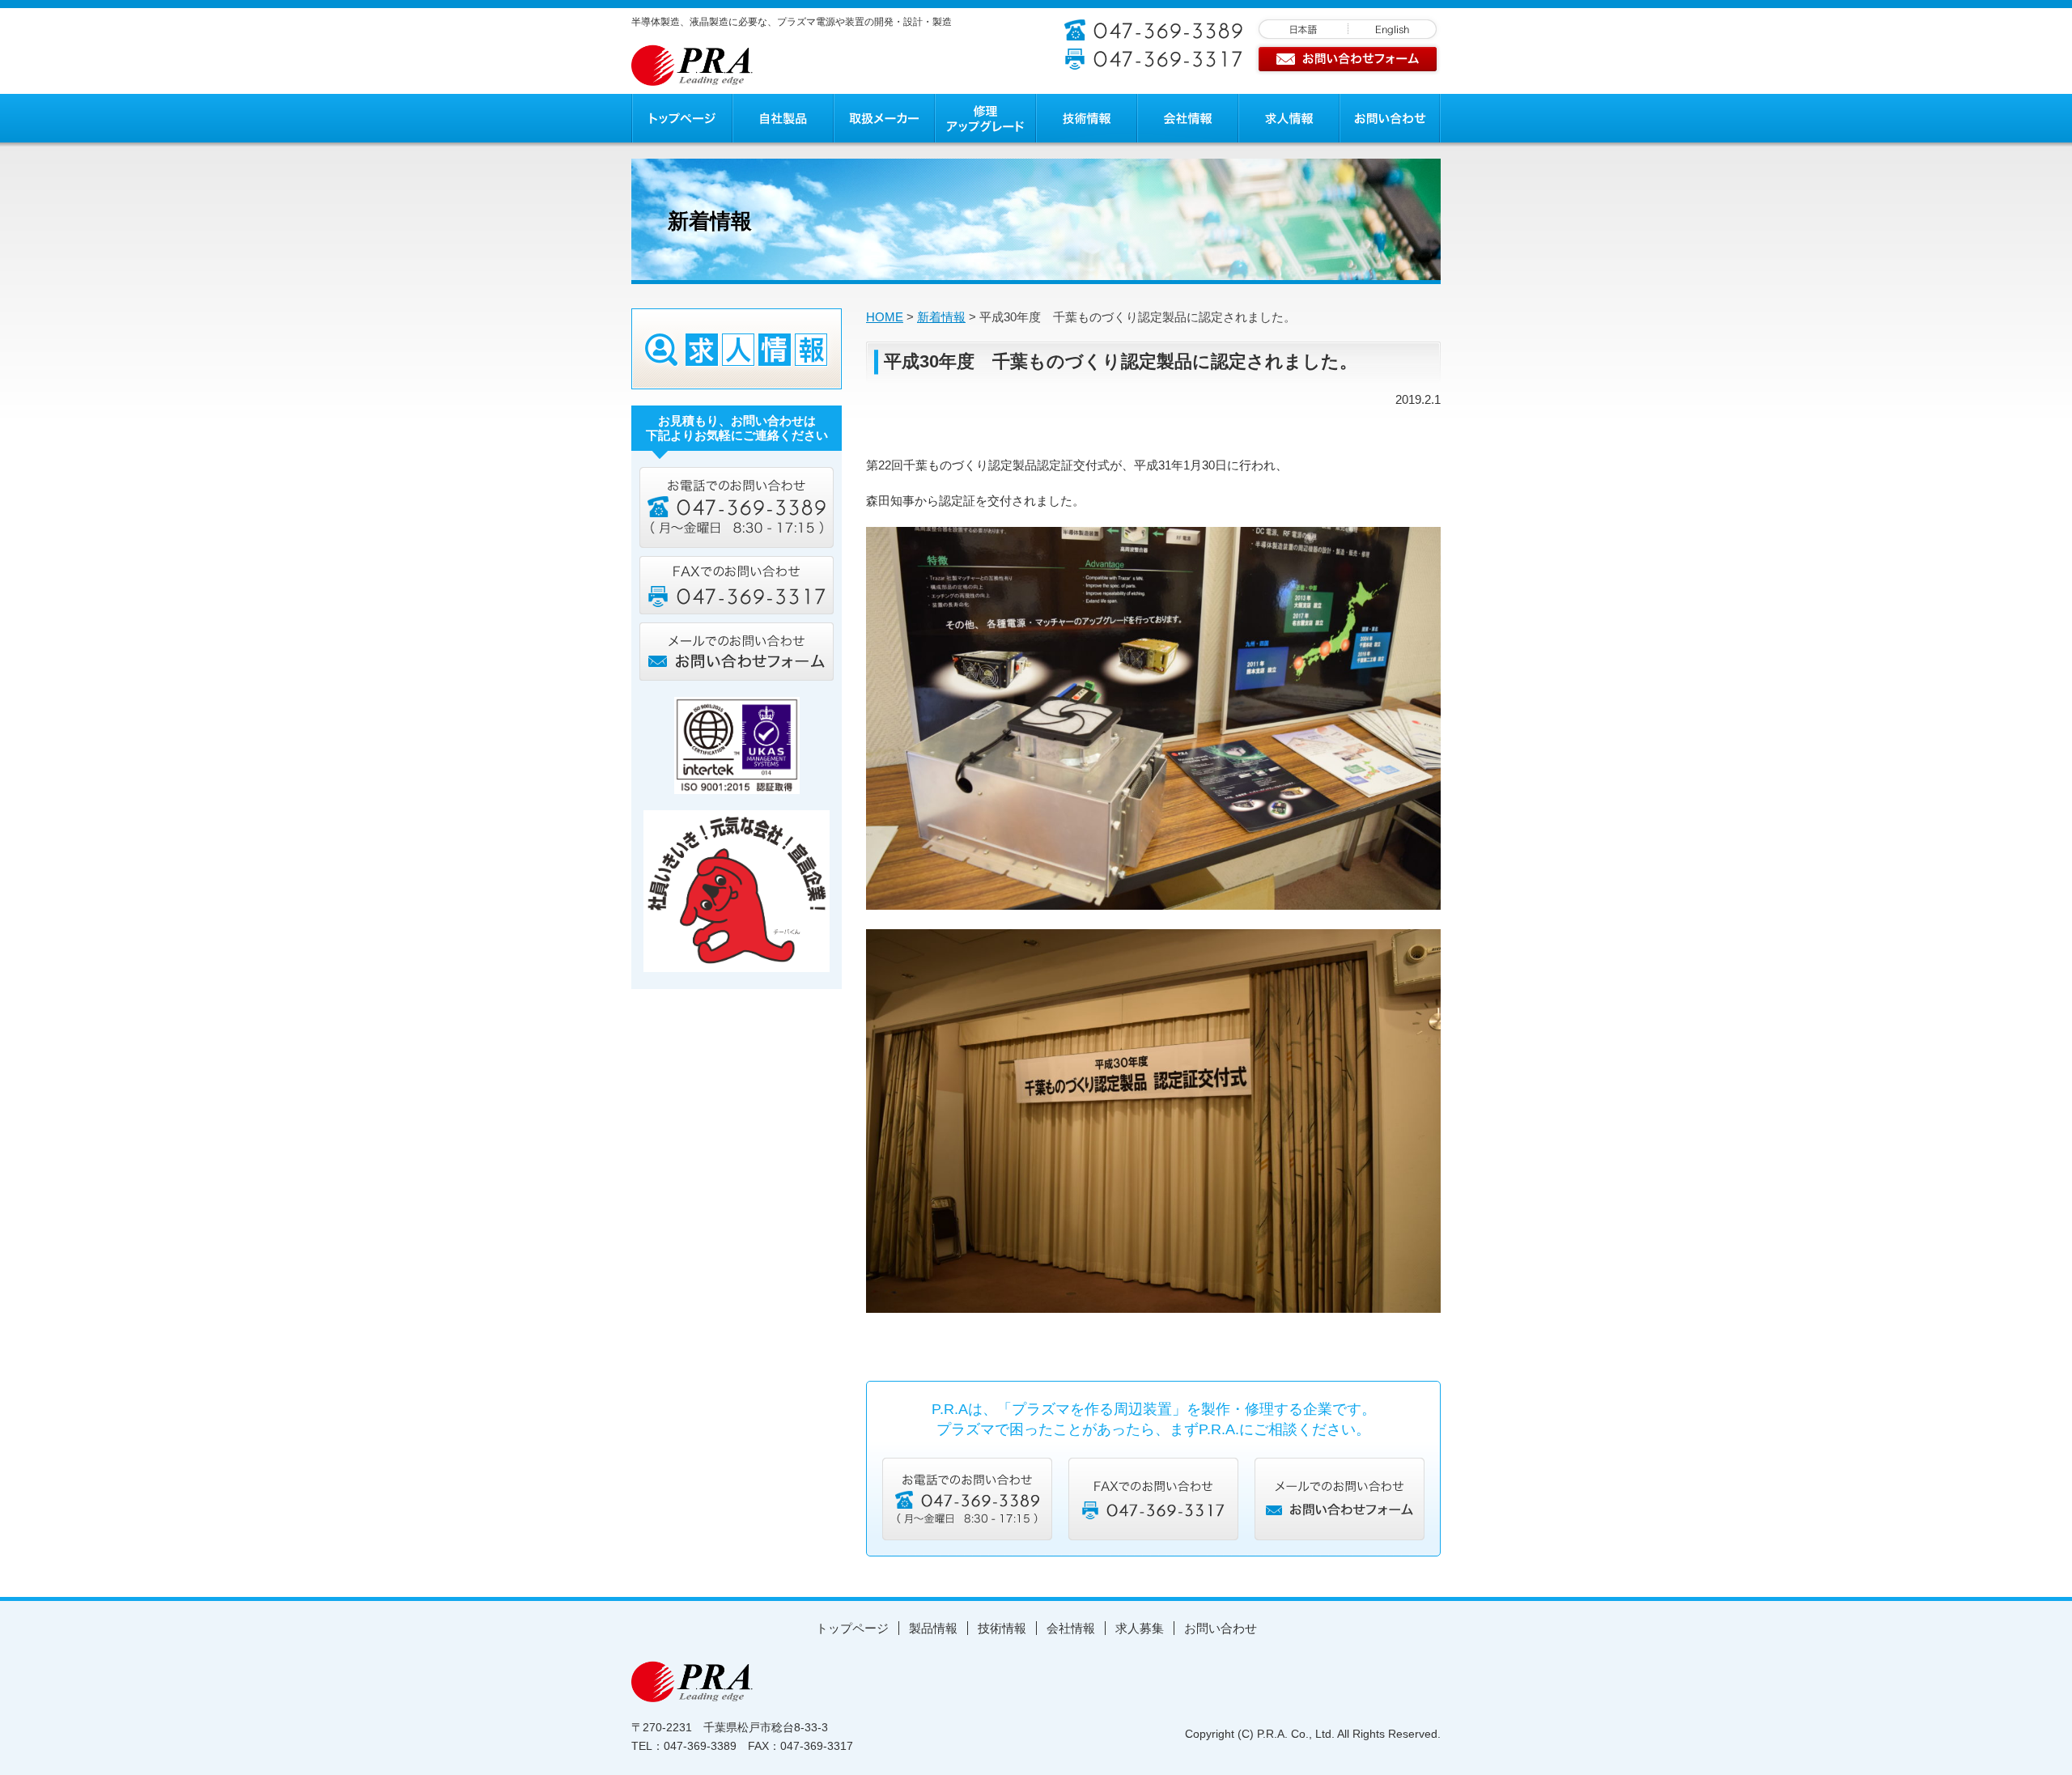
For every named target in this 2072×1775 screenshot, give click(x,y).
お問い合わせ (1221, 1628)
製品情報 (933, 1628)
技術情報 (1002, 1628)
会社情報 (1071, 1628)
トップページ (852, 1628)
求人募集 (1140, 1628)
